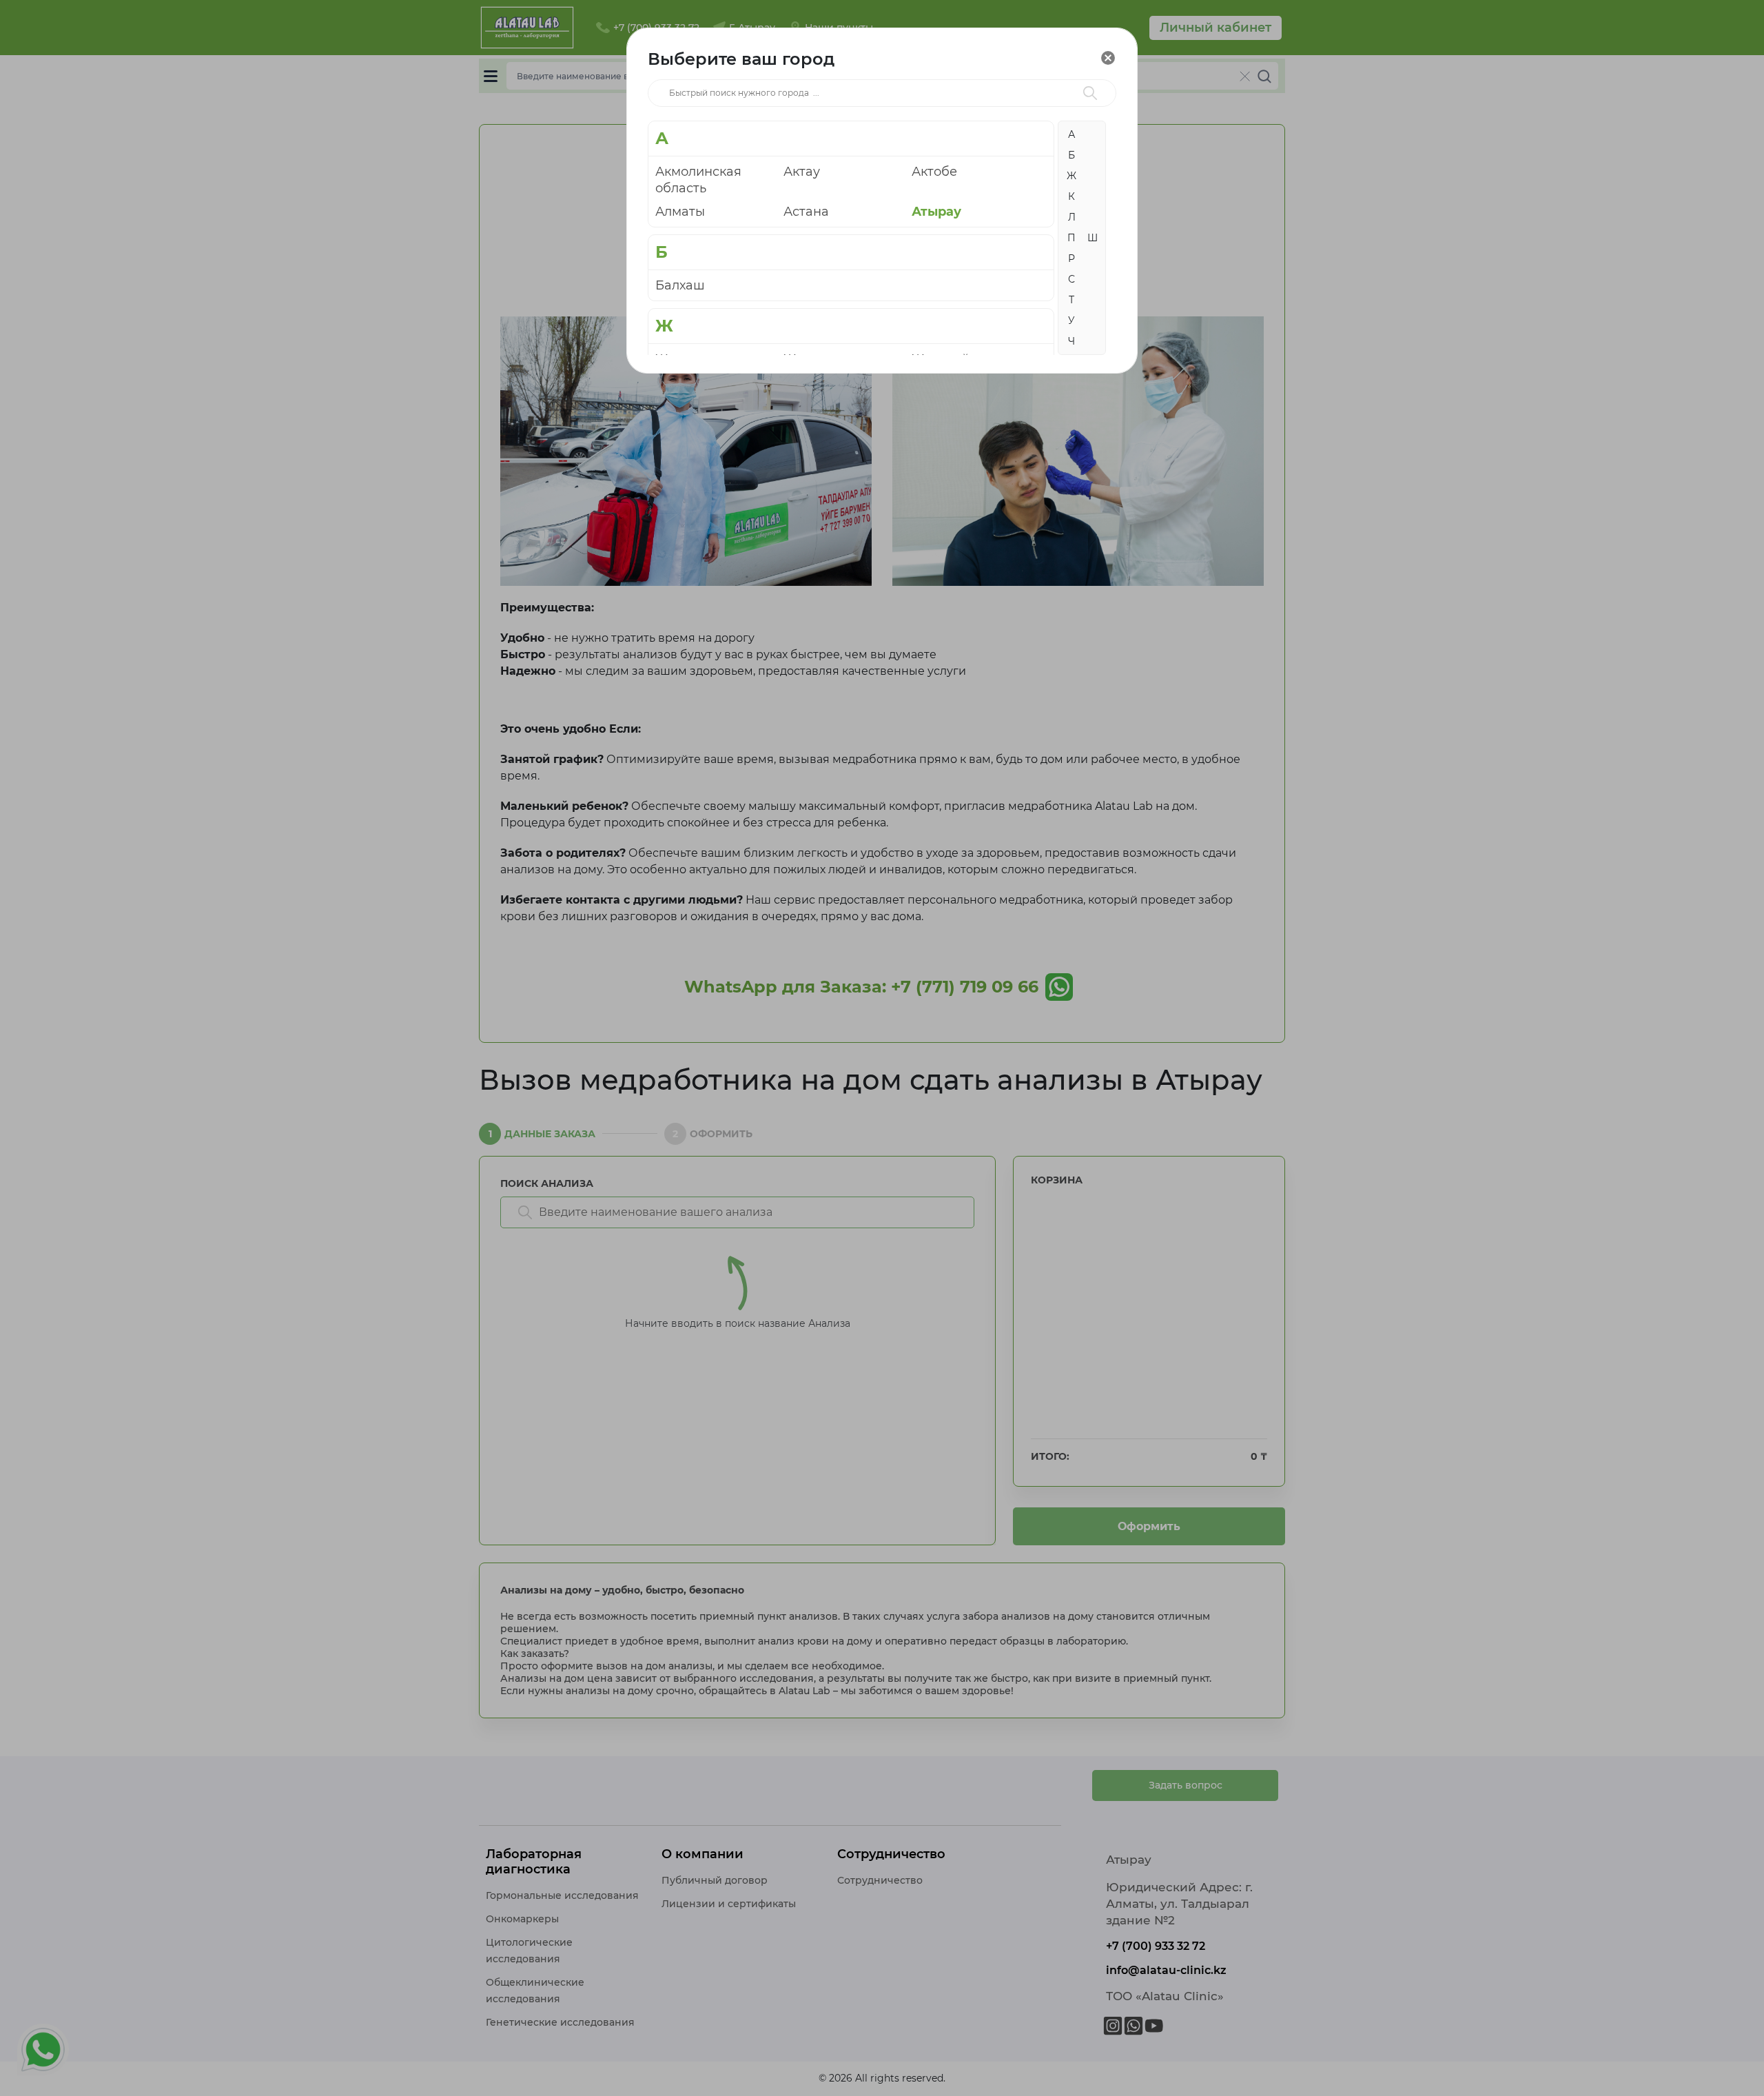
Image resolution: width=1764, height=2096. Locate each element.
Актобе (934, 172)
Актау (802, 172)
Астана (806, 212)
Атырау (936, 212)
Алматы (680, 212)
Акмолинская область (698, 180)
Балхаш (680, 285)
